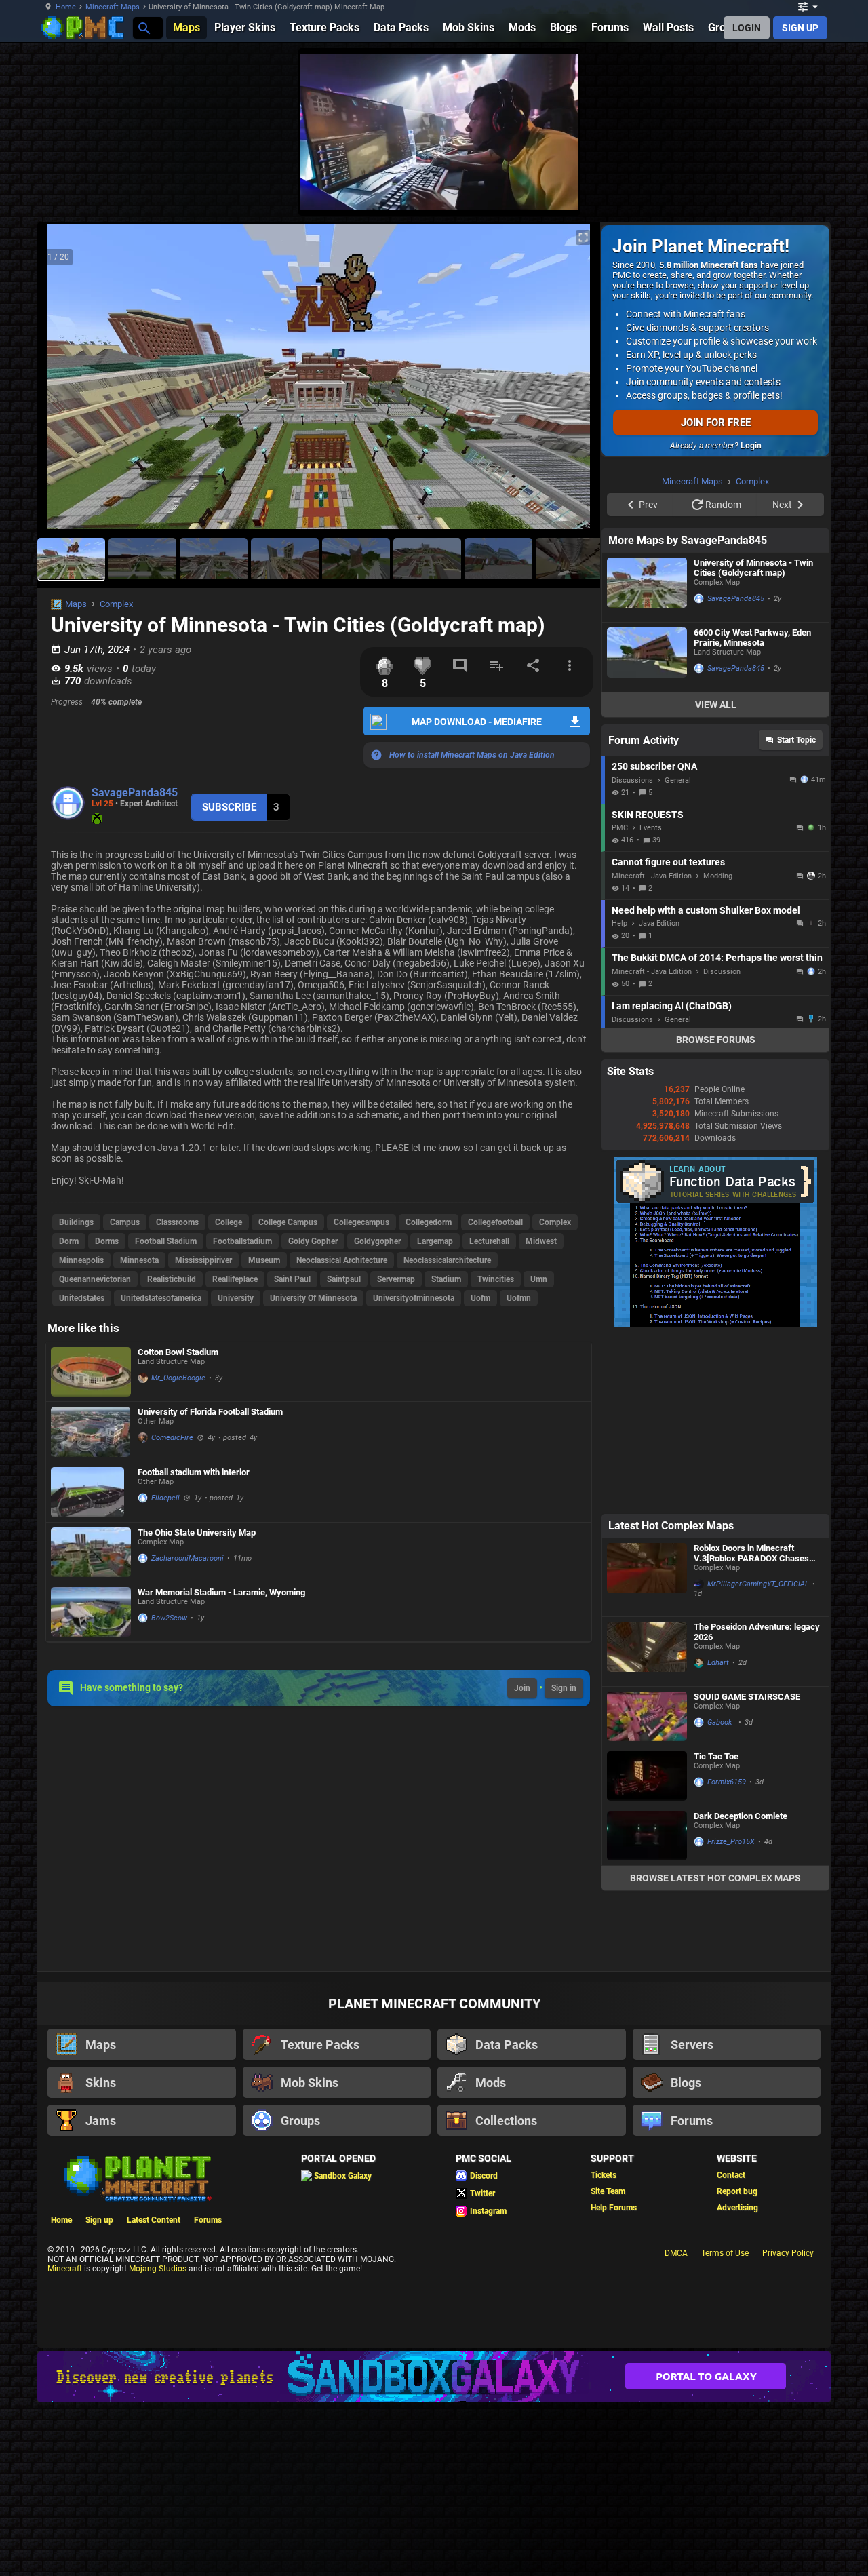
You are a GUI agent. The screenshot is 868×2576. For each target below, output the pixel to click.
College (229, 1222)
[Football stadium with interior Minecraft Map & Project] (91, 1492)
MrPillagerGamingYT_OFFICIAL (758, 1756)
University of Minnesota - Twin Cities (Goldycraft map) (753, 739)
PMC (620, 999)
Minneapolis (81, 1260)
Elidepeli (165, 1498)
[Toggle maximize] (583, 238)
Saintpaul (344, 1279)
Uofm (480, 1298)
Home (66, 7)
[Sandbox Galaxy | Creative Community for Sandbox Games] (434, 2549)
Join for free (716, 423)
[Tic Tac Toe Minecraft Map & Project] (647, 1948)
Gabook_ (721, 1894)
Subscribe (229, 807)
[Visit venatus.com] (552, 189)
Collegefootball (495, 1222)
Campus (125, 1222)
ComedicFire (172, 1438)
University (236, 1298)
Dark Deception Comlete (741, 1988)
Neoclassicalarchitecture (447, 1260)
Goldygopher (377, 1241)
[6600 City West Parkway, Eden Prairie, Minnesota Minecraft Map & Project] (647, 829)
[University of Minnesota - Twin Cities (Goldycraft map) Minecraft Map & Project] (647, 759)
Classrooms (177, 1222)
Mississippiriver (203, 1260)
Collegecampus (361, 1222)
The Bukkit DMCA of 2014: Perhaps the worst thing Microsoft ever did (717, 1129)
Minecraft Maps (113, 7)
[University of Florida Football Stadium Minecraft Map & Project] (91, 1432)
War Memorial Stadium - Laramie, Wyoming (221, 1592)
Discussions (632, 952)
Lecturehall (489, 1241)
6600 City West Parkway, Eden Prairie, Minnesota (752, 809)
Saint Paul (292, 1279)
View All (716, 876)
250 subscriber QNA (654, 938)
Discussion (722, 1143)
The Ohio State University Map (197, 1533)
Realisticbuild (172, 1279)
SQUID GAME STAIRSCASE (747, 1868)
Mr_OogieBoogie (178, 1378)
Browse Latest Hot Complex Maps (715, 2050)
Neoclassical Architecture (342, 1260)
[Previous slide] (64, 382)
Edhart (718, 1834)
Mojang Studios (158, 2440)
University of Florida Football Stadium (210, 1412)
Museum (264, 1260)
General (678, 952)
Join (522, 1688)
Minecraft (65, 2440)
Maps (76, 604)
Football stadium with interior (194, 1472)
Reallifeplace (235, 1279)
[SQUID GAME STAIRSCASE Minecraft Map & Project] (647, 1888)
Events (651, 999)
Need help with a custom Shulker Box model (706, 1082)
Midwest (541, 1241)
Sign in (564, 1688)
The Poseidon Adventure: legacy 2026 (757, 1803)
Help (619, 1095)
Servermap (396, 1279)
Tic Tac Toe (716, 1928)
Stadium (446, 1279)
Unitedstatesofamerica (161, 1298)
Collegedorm (429, 1222)
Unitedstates (82, 1298)
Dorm (69, 1241)
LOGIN (747, 28)
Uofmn (519, 1298)
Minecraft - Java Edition (652, 1048)
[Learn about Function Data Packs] (715, 1496)
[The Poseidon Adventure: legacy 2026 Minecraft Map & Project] (647, 1823)
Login (751, 446)
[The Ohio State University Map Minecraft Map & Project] (91, 1552)
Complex (116, 604)
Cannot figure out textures (668, 1034)
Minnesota (139, 1260)
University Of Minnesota (313, 1298)
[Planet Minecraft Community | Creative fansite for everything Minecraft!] (136, 2349)
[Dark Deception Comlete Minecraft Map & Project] (647, 2007)
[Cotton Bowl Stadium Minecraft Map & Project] (91, 1372)
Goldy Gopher (313, 1241)
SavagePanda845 (135, 793)
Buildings (76, 1222)
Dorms (107, 1241)
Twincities (496, 1279)
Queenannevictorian (95, 1279)
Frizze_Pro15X (731, 2013)
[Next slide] (573, 382)
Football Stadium (166, 1241)
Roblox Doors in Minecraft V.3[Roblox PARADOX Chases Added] (751, 1725)
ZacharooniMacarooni (188, 1558)
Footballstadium (242, 1241)
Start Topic (796, 912)
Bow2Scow (169, 1618)
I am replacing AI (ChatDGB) (672, 1177)
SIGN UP (800, 28)
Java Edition (659, 1095)
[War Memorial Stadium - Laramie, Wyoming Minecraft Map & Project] (91, 1612)
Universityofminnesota (414, 1298)
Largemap (435, 1241)
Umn (539, 1279)
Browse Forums (716, 1211)
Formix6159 (727, 1954)
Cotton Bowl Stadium (178, 1352)
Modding (718, 1048)
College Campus (288, 1222)
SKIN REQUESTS (648, 986)
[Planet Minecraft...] (143, 27)
